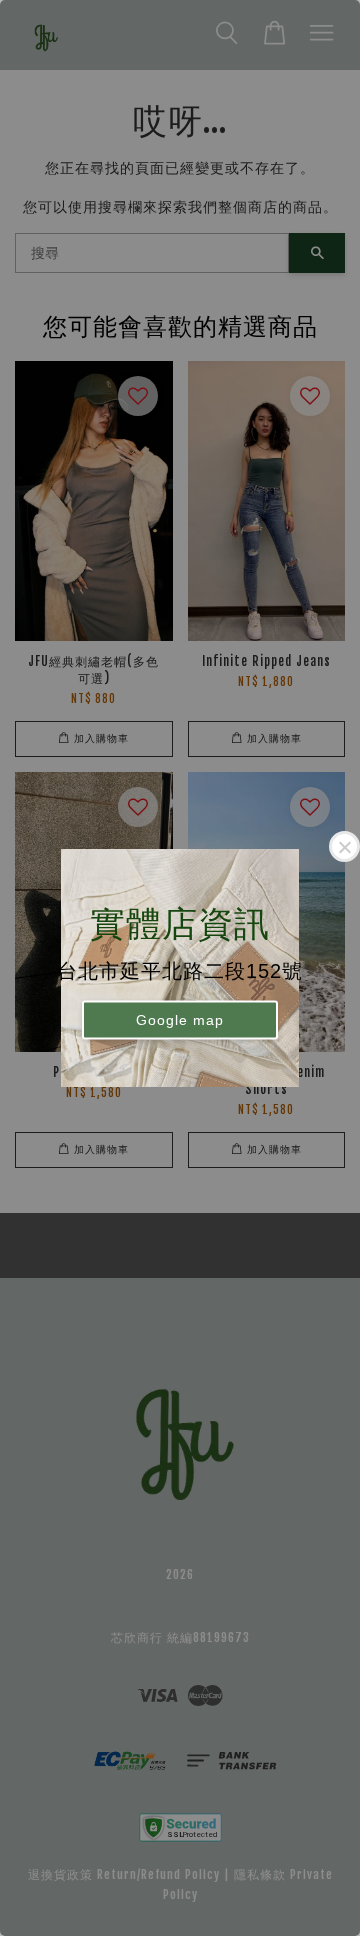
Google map (180, 1019)
